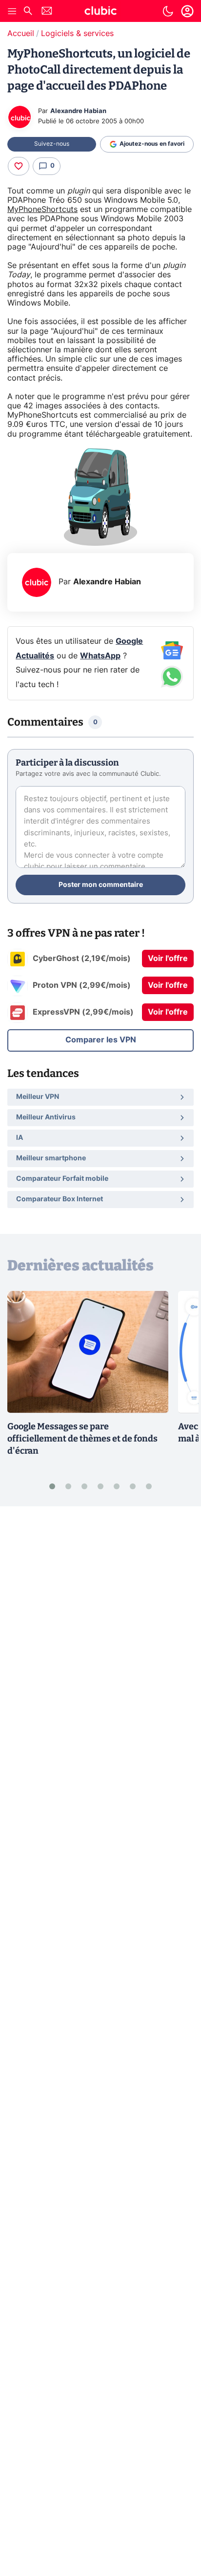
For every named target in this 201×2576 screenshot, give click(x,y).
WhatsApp (100, 656)
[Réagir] (19, 166)
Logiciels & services (77, 34)
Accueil (21, 34)
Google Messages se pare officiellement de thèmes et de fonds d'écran (82, 1439)
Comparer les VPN (101, 1040)
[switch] (168, 11)
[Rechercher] (28, 12)
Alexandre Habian (78, 111)
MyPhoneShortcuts (42, 210)
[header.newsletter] (47, 12)
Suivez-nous (52, 144)
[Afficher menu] (12, 11)
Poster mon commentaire (101, 885)
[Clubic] (100, 12)
